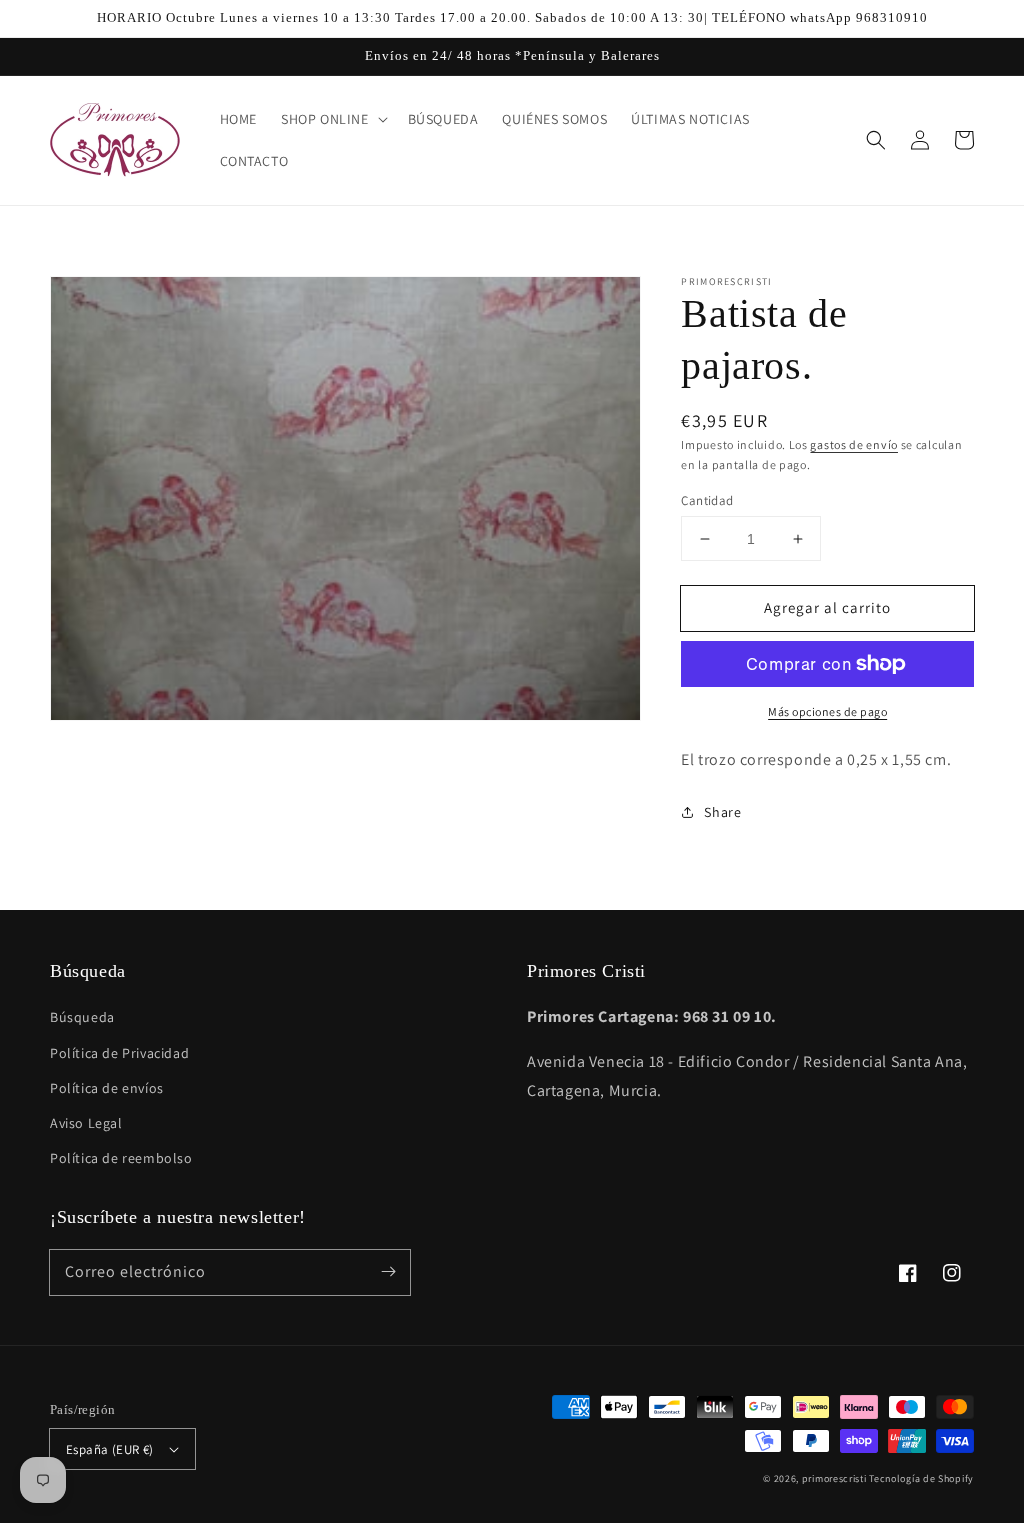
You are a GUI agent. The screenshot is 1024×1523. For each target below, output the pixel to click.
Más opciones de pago (827, 711)
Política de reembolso (121, 1158)
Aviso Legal (86, 1123)
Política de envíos (107, 1088)
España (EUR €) (110, 1449)
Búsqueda (82, 1017)
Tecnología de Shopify (921, 1478)
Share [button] (722, 812)
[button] (876, 140)
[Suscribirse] (388, 1272)
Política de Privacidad (119, 1053)
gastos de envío (854, 444)
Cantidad (707, 500)
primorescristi (834, 1478)
